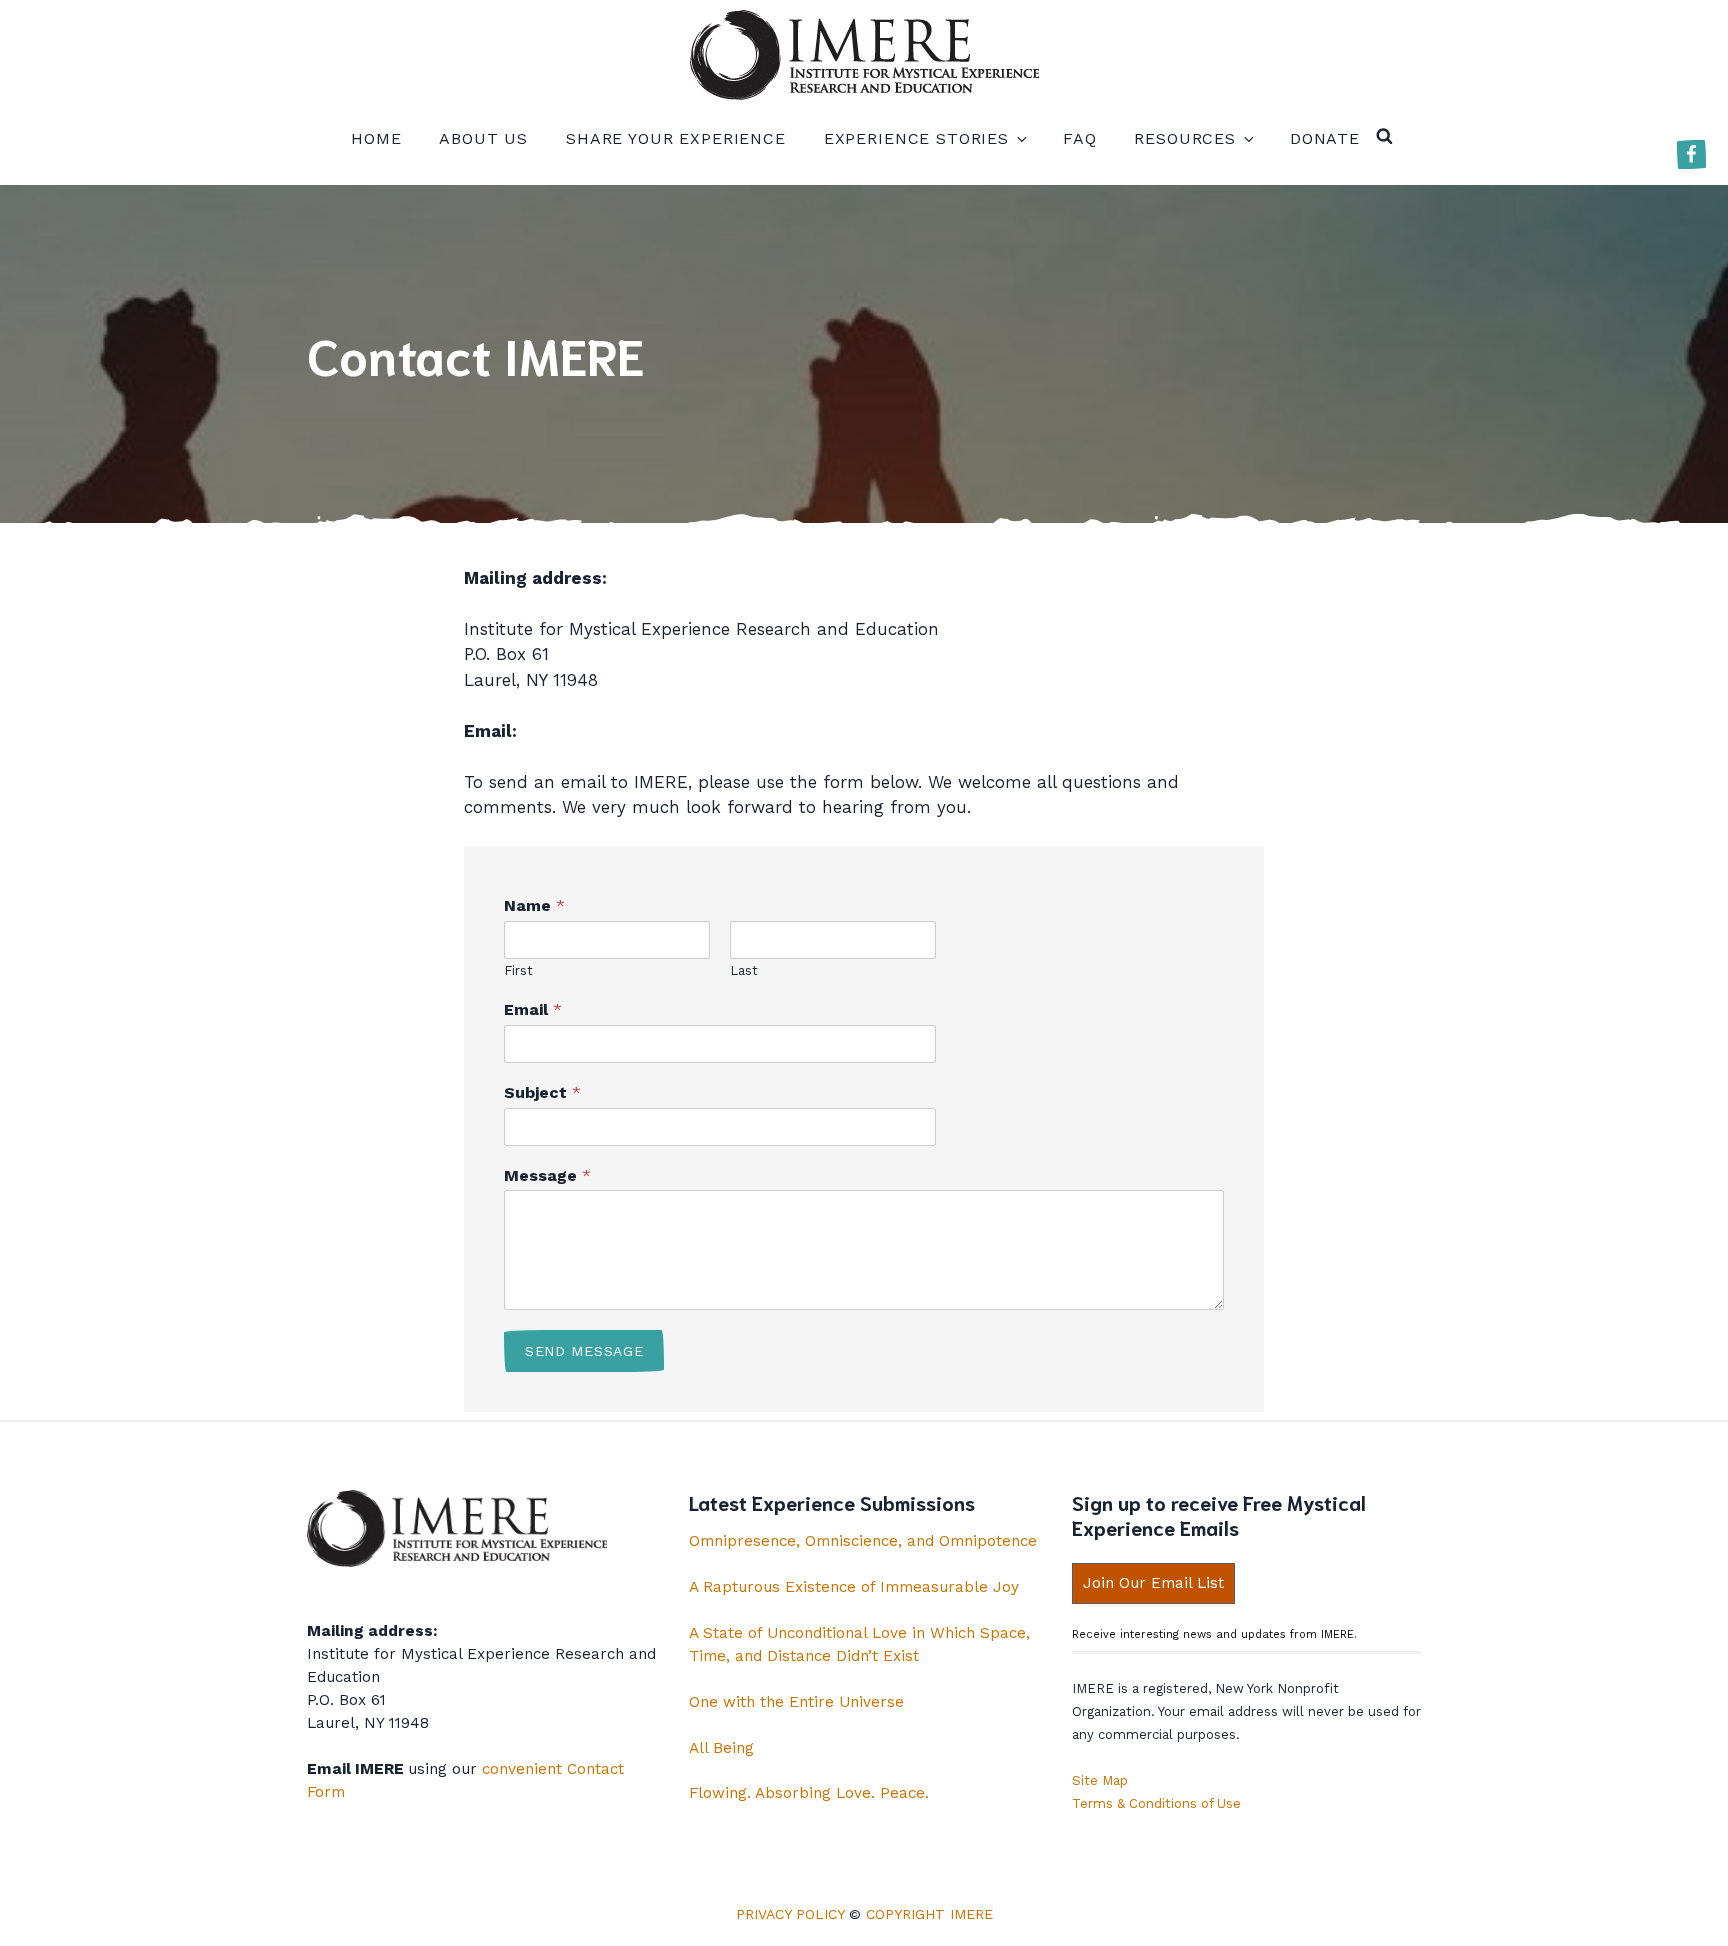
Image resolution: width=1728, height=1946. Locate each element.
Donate (1325, 138)
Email (533, 1009)
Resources (1185, 138)
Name (534, 905)
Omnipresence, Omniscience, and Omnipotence (863, 1541)
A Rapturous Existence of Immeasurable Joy (854, 1587)
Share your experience (676, 138)
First (518, 970)
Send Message (584, 1351)
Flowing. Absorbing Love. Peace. (809, 1793)
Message (547, 1175)
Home (376, 138)
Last (744, 970)
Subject (542, 1092)
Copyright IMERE (929, 1914)
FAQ (1080, 138)
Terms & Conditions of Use (1156, 1803)
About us (483, 138)
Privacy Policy (790, 1914)
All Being (721, 1748)
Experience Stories (916, 138)
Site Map (1100, 1780)
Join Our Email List (1153, 1583)
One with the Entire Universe (796, 1702)
